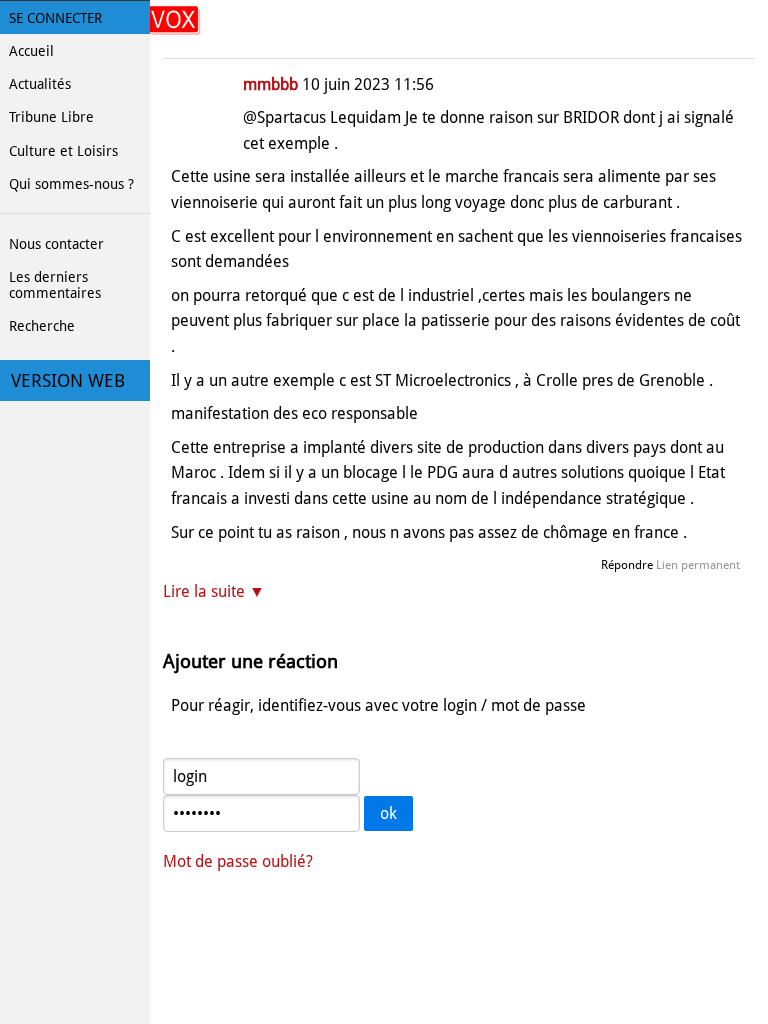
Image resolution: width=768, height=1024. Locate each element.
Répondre (627, 565)
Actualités (40, 84)
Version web (68, 381)
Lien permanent (698, 565)
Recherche (42, 326)
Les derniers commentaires (55, 285)
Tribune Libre (51, 117)
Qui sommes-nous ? (71, 184)
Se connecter (55, 18)
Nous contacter (56, 244)
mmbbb (270, 84)
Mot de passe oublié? (238, 861)
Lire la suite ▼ (214, 591)
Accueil (31, 51)
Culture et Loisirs (63, 151)
